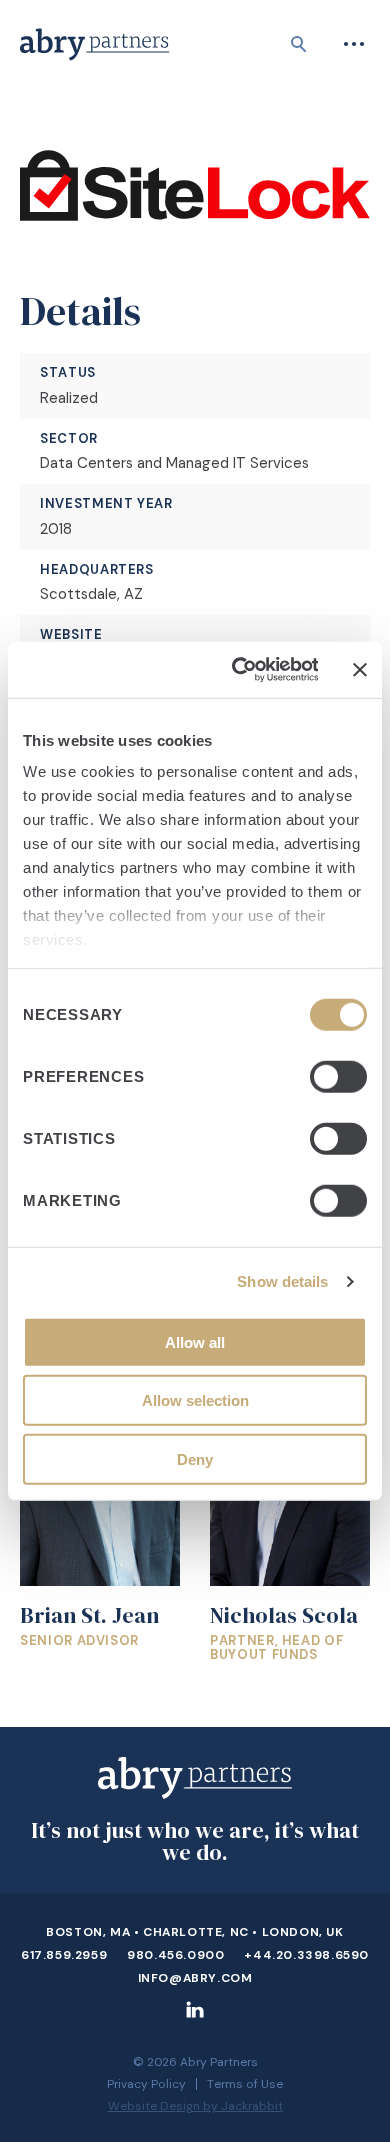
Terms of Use (245, 2084)
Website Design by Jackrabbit (195, 2106)
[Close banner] (360, 670)
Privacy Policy (146, 2084)
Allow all (195, 1341)
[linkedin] (195, 2018)
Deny (195, 1458)
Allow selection (195, 1400)
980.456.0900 (175, 1955)
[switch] (338, 1076)
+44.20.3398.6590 (306, 1955)
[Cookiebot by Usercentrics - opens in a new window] (238, 670)
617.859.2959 (64, 1955)
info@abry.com (195, 1978)
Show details (282, 1281)
